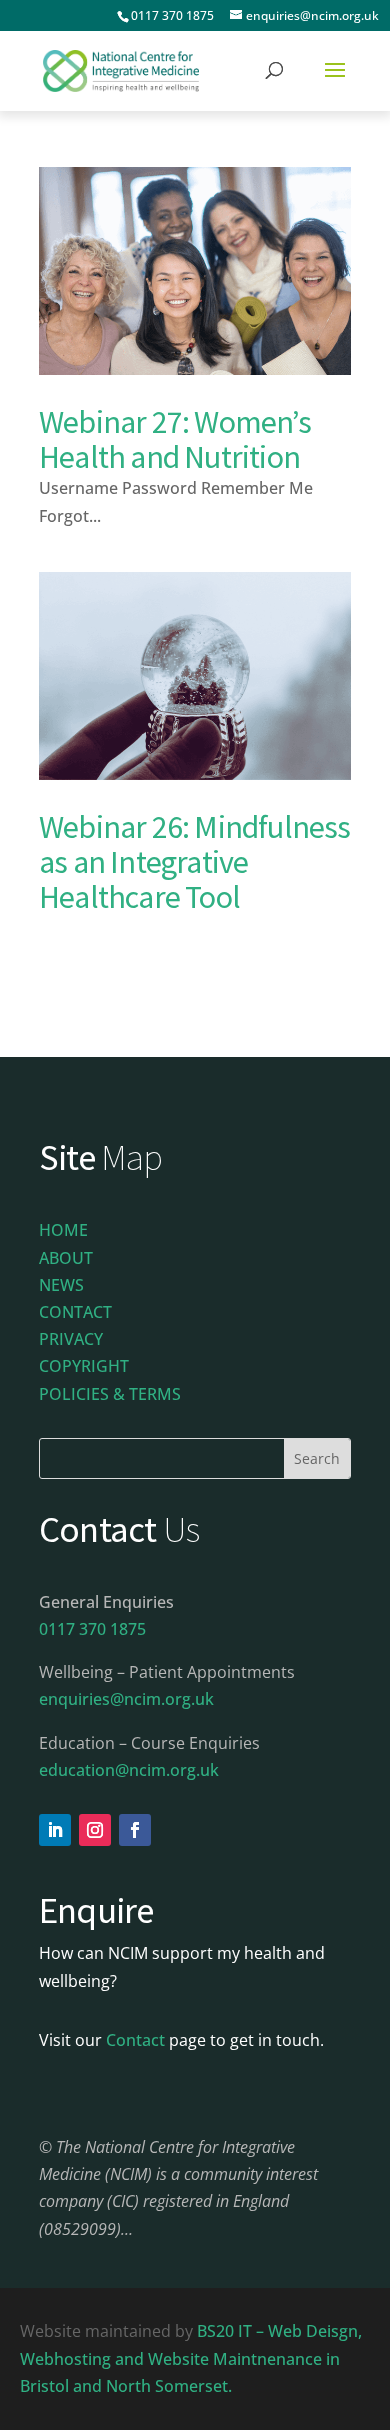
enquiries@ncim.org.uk (126, 1699)
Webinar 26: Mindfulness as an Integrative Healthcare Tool (195, 862)
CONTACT (75, 1312)
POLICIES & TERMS (110, 1394)
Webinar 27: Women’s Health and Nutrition (175, 439)
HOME (63, 1230)
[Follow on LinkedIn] (55, 1830)
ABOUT (66, 1258)
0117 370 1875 (172, 15)
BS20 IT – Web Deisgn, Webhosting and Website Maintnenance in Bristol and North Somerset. (191, 2358)
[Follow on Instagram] (95, 1830)
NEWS (61, 1285)
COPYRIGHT (84, 1366)
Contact (135, 2040)
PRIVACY (71, 1339)
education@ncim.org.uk (129, 1770)
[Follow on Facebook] (135, 1830)
